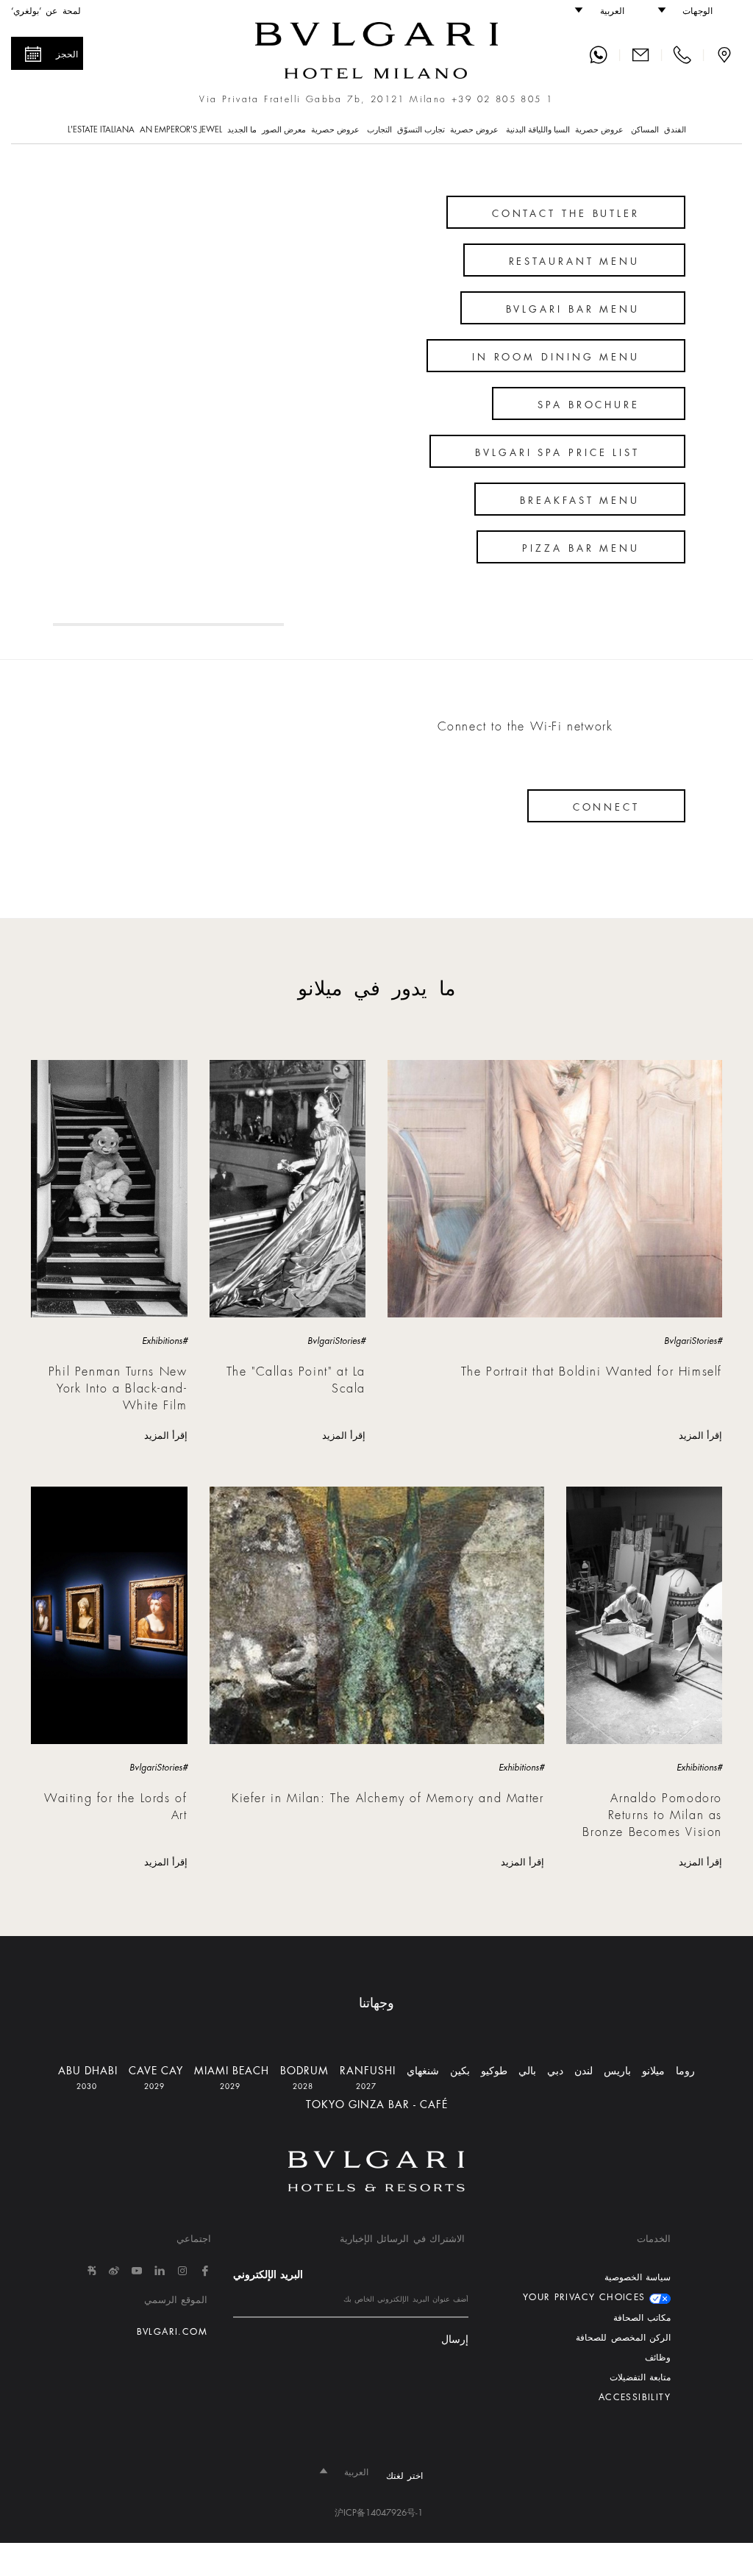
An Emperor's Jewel (181, 130)
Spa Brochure (589, 405)
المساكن (645, 130)
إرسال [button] (455, 2340)
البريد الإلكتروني (268, 2274)
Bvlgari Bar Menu (573, 309)
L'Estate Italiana (101, 130)
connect (606, 807)
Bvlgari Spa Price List (557, 453)
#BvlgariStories (693, 1341)
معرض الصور (284, 130)
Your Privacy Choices (586, 2297)
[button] (692, 11)
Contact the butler (566, 214)
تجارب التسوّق (421, 130)
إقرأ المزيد (700, 1435)
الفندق (675, 130)
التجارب (379, 130)
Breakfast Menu (580, 501)
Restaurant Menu (575, 261)
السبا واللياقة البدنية (538, 130)
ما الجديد (242, 130)
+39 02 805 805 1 (502, 99)
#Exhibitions (165, 1341)
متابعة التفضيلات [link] (640, 2377)
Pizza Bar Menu (581, 548)
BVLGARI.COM (172, 2332)
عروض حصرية (600, 130)
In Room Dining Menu (556, 357)
